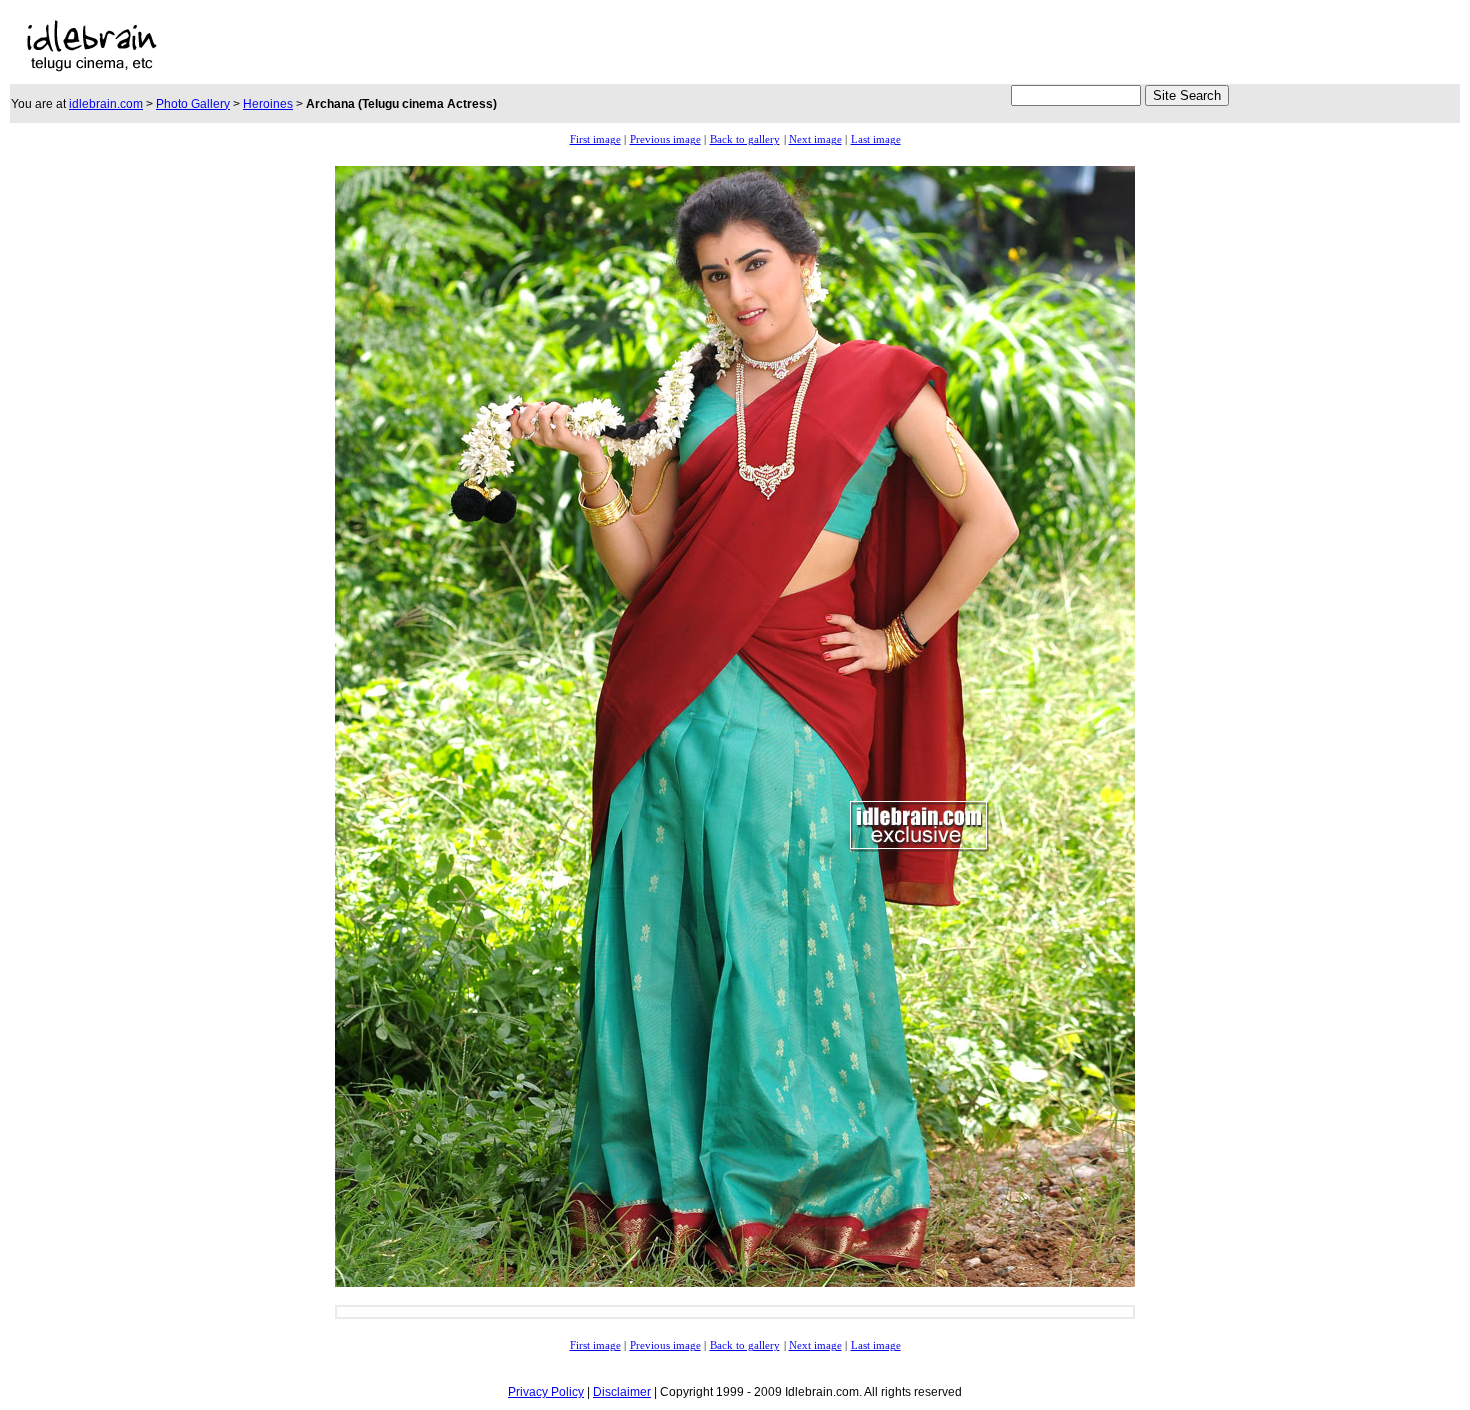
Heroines (268, 104)
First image (595, 139)
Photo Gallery (193, 104)
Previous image (665, 139)
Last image (876, 139)
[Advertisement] (725, 46)
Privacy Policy (546, 1392)
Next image (815, 139)
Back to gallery (745, 139)
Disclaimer (622, 1392)
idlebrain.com (106, 104)
